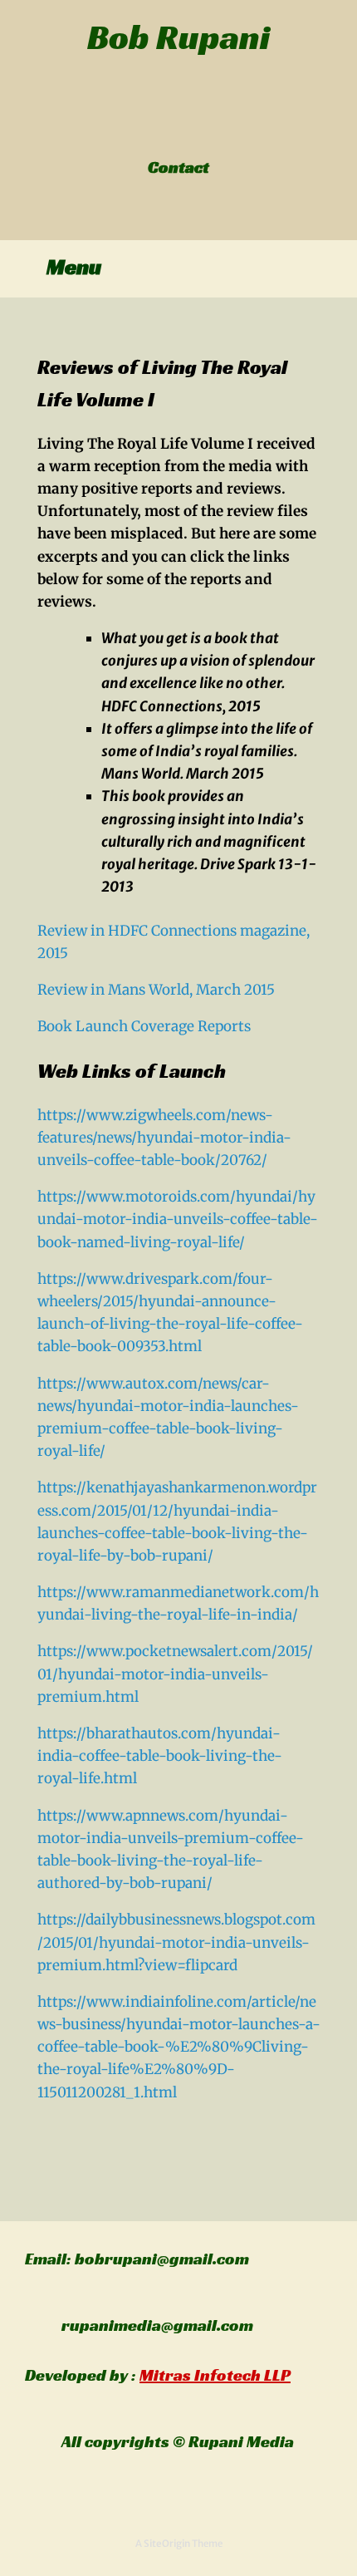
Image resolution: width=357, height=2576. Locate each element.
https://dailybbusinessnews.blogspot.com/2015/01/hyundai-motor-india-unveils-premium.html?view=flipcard (176, 1942)
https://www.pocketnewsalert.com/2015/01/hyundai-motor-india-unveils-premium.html (175, 1674)
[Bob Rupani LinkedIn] (179, 133)
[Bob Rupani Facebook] (161, 133)
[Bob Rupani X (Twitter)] (170, 133)
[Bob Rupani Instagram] (188, 133)
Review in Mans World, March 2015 (156, 990)
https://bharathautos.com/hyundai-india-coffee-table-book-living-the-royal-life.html (160, 1756)
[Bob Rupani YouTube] (197, 133)
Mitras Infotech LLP (215, 2375)
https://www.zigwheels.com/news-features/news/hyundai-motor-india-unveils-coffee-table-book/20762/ (164, 1138)
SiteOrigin (167, 2544)
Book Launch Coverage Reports (144, 1026)
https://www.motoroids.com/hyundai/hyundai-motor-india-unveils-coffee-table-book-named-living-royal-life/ (178, 1219)
